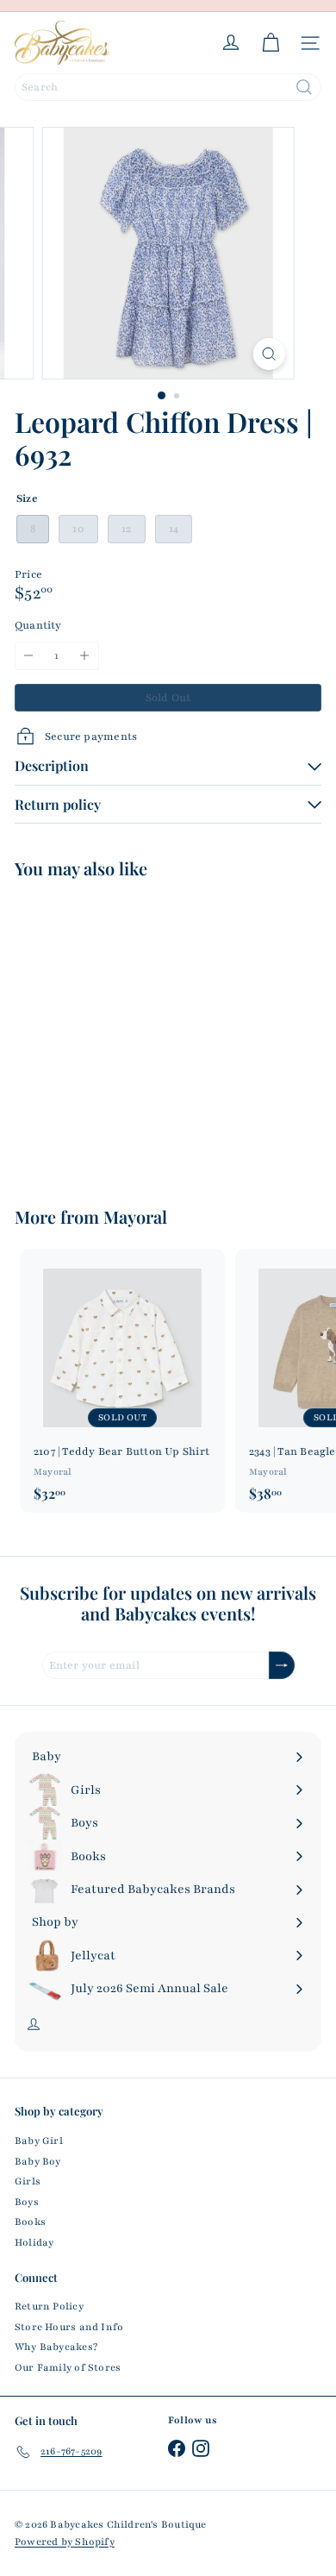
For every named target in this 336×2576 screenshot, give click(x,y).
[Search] (304, 87)
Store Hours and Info (69, 2327)
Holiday (34, 2242)
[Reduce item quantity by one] (29, 656)
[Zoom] (268, 354)
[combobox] (168, 87)
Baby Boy (38, 2161)
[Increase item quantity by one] (85, 656)
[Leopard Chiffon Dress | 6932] (122, 1032)
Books (30, 2222)
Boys (27, 2202)
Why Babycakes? (56, 2347)
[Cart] (271, 43)
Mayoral (135, 1216)
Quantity (38, 625)
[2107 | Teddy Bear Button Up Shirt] (122, 1380)
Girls (28, 2181)
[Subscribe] (282, 1666)
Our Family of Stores (68, 2367)
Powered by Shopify (65, 2542)
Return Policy (49, 2306)
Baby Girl (39, 2140)
